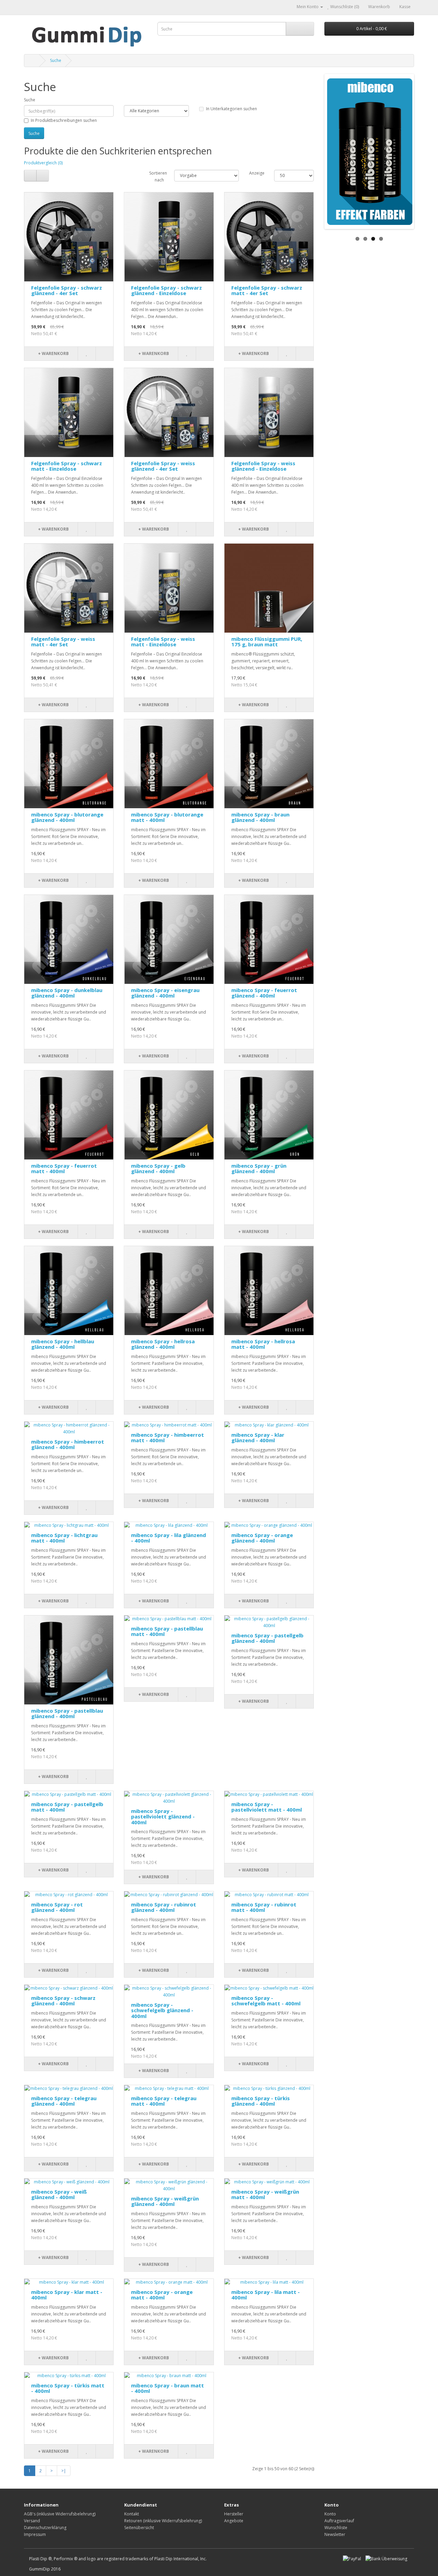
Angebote (234, 2521)
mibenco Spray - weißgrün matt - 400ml (265, 2194)
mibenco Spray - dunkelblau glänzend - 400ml (67, 993)
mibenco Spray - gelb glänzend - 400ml (158, 1169)
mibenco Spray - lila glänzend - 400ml (169, 1538)
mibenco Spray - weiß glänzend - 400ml (59, 2194)
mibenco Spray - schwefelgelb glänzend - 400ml (162, 2010)
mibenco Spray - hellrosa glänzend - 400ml (163, 1344)
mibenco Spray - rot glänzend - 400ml (57, 1907)
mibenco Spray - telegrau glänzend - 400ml (64, 2101)
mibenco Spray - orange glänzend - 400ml (262, 1538)
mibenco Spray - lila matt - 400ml (266, 2295)
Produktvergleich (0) (43, 163)
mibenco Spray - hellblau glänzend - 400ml (63, 1344)
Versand (32, 2521)
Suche (56, 60)
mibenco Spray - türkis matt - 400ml (68, 2388)
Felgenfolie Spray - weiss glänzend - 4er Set (163, 466)
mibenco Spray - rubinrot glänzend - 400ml (164, 1907)
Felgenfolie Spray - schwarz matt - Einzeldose (67, 466)
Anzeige (256, 173)
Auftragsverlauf (339, 2521)
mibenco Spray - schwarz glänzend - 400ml (63, 2001)
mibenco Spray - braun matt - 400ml (168, 2388)
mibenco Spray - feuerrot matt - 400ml (64, 1169)
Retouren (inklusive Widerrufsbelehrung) (163, 2521)
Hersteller (234, 2514)
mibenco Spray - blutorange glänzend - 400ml (67, 817)
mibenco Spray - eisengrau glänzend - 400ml (165, 993)
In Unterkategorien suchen (231, 109)
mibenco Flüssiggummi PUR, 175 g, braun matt (267, 642)
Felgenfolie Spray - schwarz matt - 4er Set (267, 290)
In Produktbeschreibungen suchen (64, 120)
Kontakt (132, 2514)
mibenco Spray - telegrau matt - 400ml (164, 2101)
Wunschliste (336, 2528)
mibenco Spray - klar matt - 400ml (67, 2295)
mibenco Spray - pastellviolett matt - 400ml (267, 1807)
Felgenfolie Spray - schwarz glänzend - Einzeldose (166, 290)
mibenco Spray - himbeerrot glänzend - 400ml (68, 1444)
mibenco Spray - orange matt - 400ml (162, 2295)
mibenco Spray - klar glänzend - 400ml (258, 1438)
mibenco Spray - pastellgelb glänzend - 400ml (267, 1638)
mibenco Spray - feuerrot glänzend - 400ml (264, 993)
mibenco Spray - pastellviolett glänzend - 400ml (163, 1817)
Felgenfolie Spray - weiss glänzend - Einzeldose (263, 466)
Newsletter (335, 2534)
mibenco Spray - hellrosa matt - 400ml (263, 1344)
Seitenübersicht (139, 2528)
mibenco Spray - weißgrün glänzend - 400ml (165, 2201)
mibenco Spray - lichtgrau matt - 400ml (64, 1538)
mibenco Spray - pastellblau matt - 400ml (167, 1631)
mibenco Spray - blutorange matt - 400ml (167, 817)
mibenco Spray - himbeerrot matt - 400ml (168, 1438)
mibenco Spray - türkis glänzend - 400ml (261, 2101)
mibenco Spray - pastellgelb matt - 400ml (67, 1807)
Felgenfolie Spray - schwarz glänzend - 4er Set (67, 290)
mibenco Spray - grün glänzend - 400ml (259, 1169)
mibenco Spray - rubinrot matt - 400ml (264, 1907)
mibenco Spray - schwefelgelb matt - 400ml (266, 2001)
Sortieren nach (157, 176)
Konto (330, 2514)
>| (64, 2471)
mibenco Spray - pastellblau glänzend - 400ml (67, 1714)
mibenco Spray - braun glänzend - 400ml (260, 817)
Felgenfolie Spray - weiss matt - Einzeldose (163, 642)
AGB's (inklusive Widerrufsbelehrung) (60, 2514)
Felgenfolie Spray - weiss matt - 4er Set (63, 642)
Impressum (35, 2534)
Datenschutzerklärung (45, 2528)
